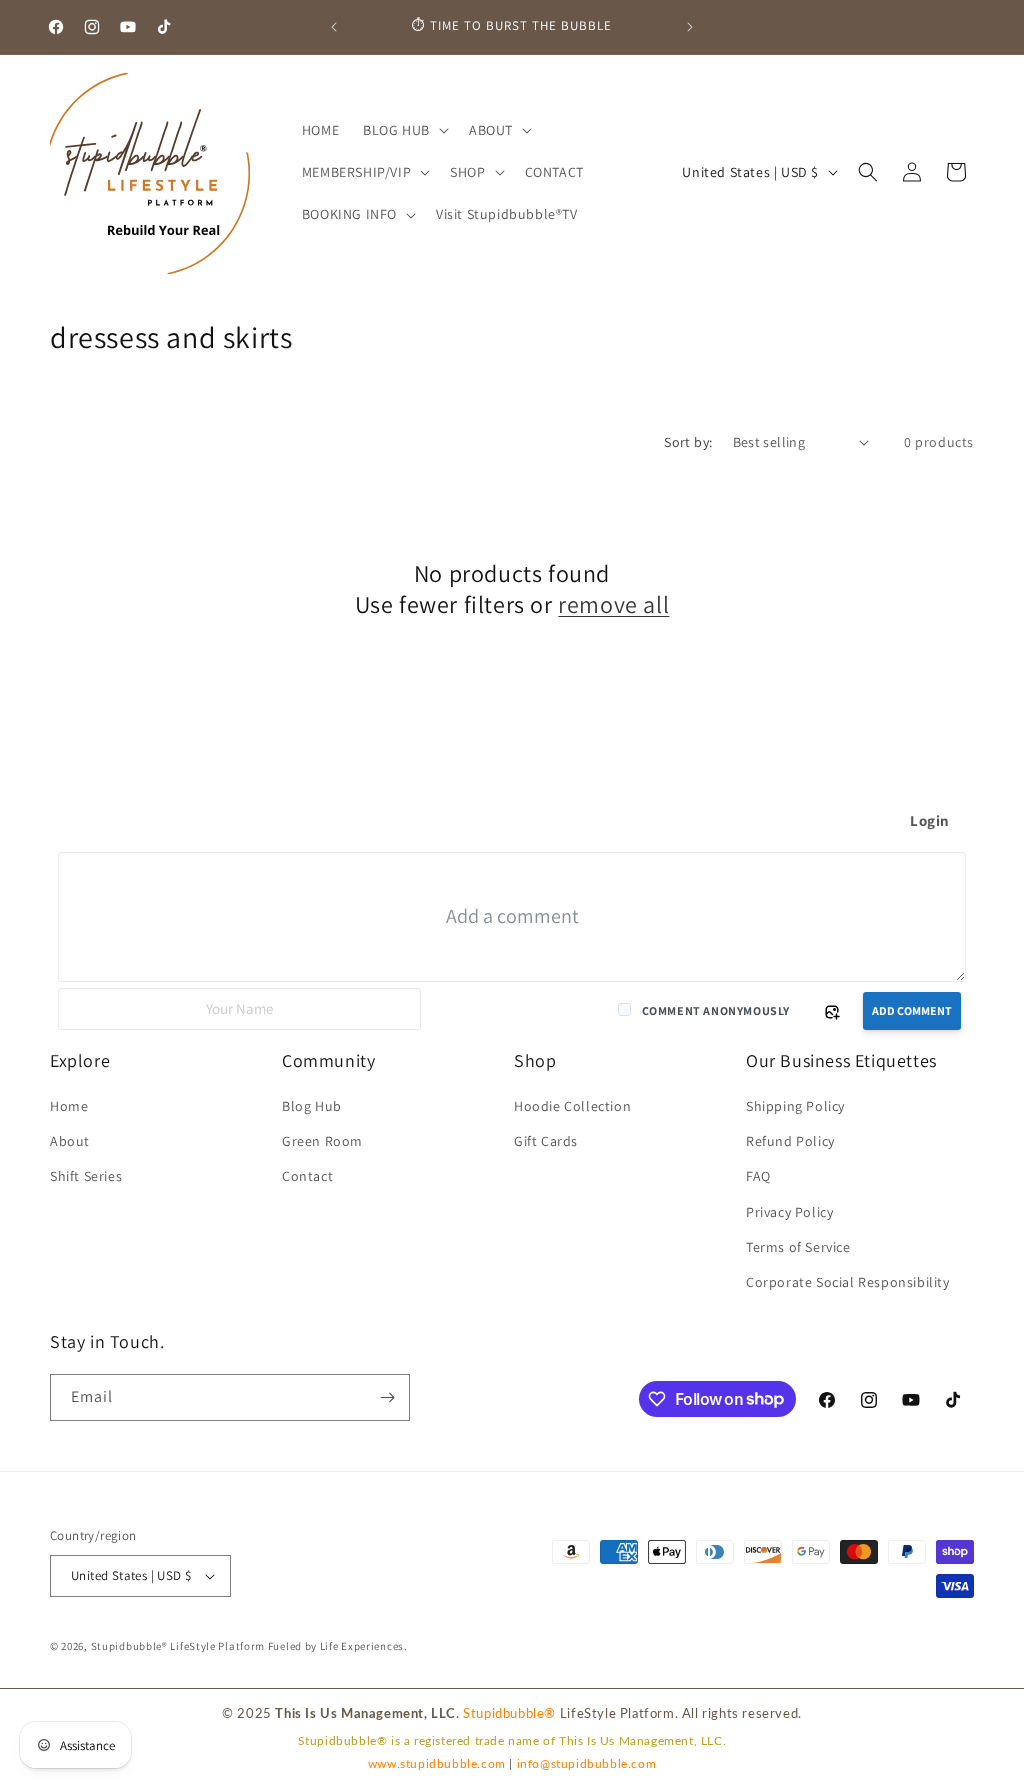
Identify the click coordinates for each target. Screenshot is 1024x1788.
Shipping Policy (795, 1106)
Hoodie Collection (572, 1106)
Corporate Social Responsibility (848, 1282)
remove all (613, 604)
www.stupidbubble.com (437, 1764)
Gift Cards (546, 1141)
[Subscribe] (387, 1397)
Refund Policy (790, 1141)
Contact (307, 1176)
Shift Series (86, 1176)
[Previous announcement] (334, 27)
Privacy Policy (789, 1212)
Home (69, 1106)
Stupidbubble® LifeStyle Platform (178, 1646)
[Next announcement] (690, 27)
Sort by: (688, 442)
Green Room (322, 1141)
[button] (404, 130)
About (70, 1141)
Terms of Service (798, 1247)
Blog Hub (312, 1106)
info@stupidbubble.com (587, 1764)
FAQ (758, 1176)
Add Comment (912, 1010)
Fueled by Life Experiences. (338, 1646)
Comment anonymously (716, 1010)
